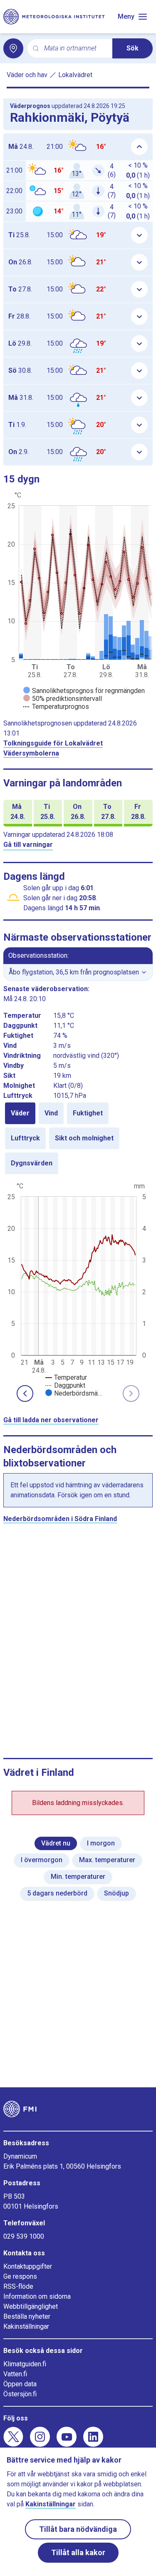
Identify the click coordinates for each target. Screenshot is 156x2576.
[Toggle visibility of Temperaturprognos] (56, 707)
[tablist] (78, 1138)
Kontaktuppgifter (28, 2266)
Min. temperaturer (78, 1877)
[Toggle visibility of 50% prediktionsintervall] (63, 699)
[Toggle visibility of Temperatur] (66, 1377)
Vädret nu (56, 1843)
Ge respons (20, 2276)
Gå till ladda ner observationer (51, 1420)
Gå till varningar (28, 845)
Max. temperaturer (107, 1860)
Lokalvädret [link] (75, 75)
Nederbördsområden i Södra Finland (60, 1519)
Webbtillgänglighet (31, 2306)
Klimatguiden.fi (25, 2364)
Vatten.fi (15, 2374)
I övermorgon (42, 1860)
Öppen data (20, 2384)
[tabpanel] (78, 1289)
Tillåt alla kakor (78, 2552)
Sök (132, 48)
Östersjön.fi (20, 2394)
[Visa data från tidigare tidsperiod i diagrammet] (25, 1393)
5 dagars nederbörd (57, 1893)
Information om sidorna (37, 2296)
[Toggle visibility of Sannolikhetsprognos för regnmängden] (84, 691)
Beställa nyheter (27, 2316)
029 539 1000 (24, 2236)
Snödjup (116, 1893)
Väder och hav (27, 75)
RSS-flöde (18, 2286)
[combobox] (75, 49)
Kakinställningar (26, 2326)
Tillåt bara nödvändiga (78, 2529)
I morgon (101, 1843)
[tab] (20, 1113)
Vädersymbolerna (31, 753)
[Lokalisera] (13, 48)
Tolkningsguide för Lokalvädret (53, 743)
